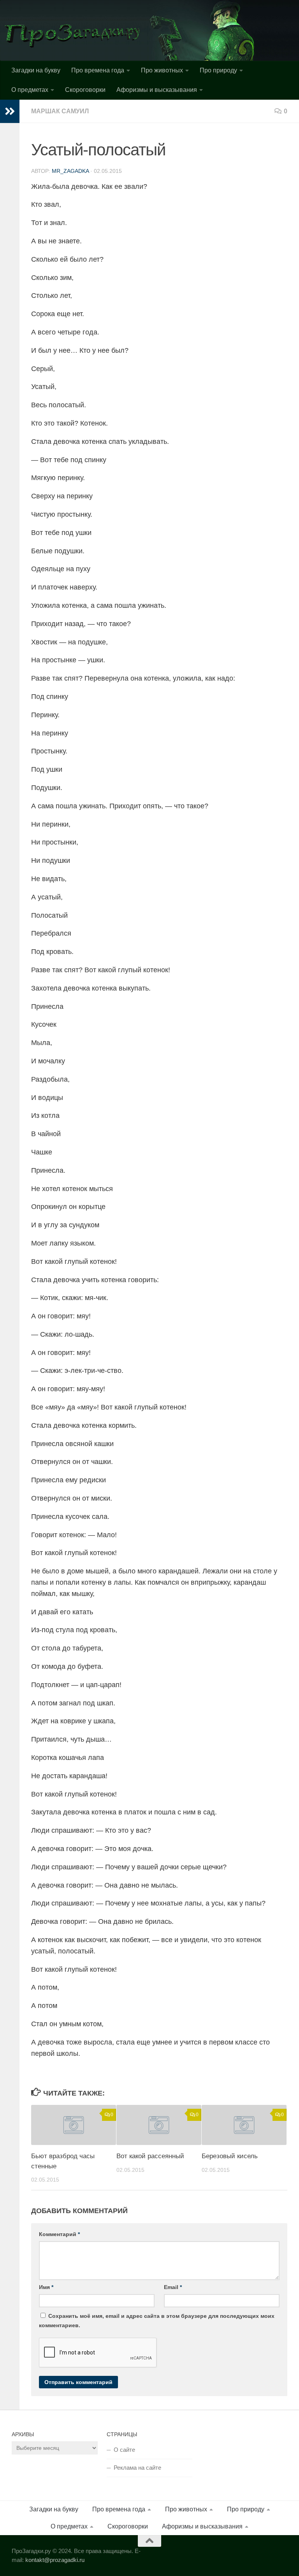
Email (173, 2287)
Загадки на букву (36, 70)
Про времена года (98, 70)
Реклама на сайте (137, 2468)
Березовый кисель (230, 2156)
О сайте (124, 2450)
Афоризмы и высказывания (157, 90)
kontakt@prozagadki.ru (55, 2560)
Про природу (218, 70)
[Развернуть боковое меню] (10, 111)
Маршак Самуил (60, 111)
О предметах (30, 90)
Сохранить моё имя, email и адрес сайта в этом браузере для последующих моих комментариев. (157, 2321)
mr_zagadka (70, 171)
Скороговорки (85, 90)
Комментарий (59, 2234)
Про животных (162, 70)
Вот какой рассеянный (150, 2156)
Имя (46, 2287)
